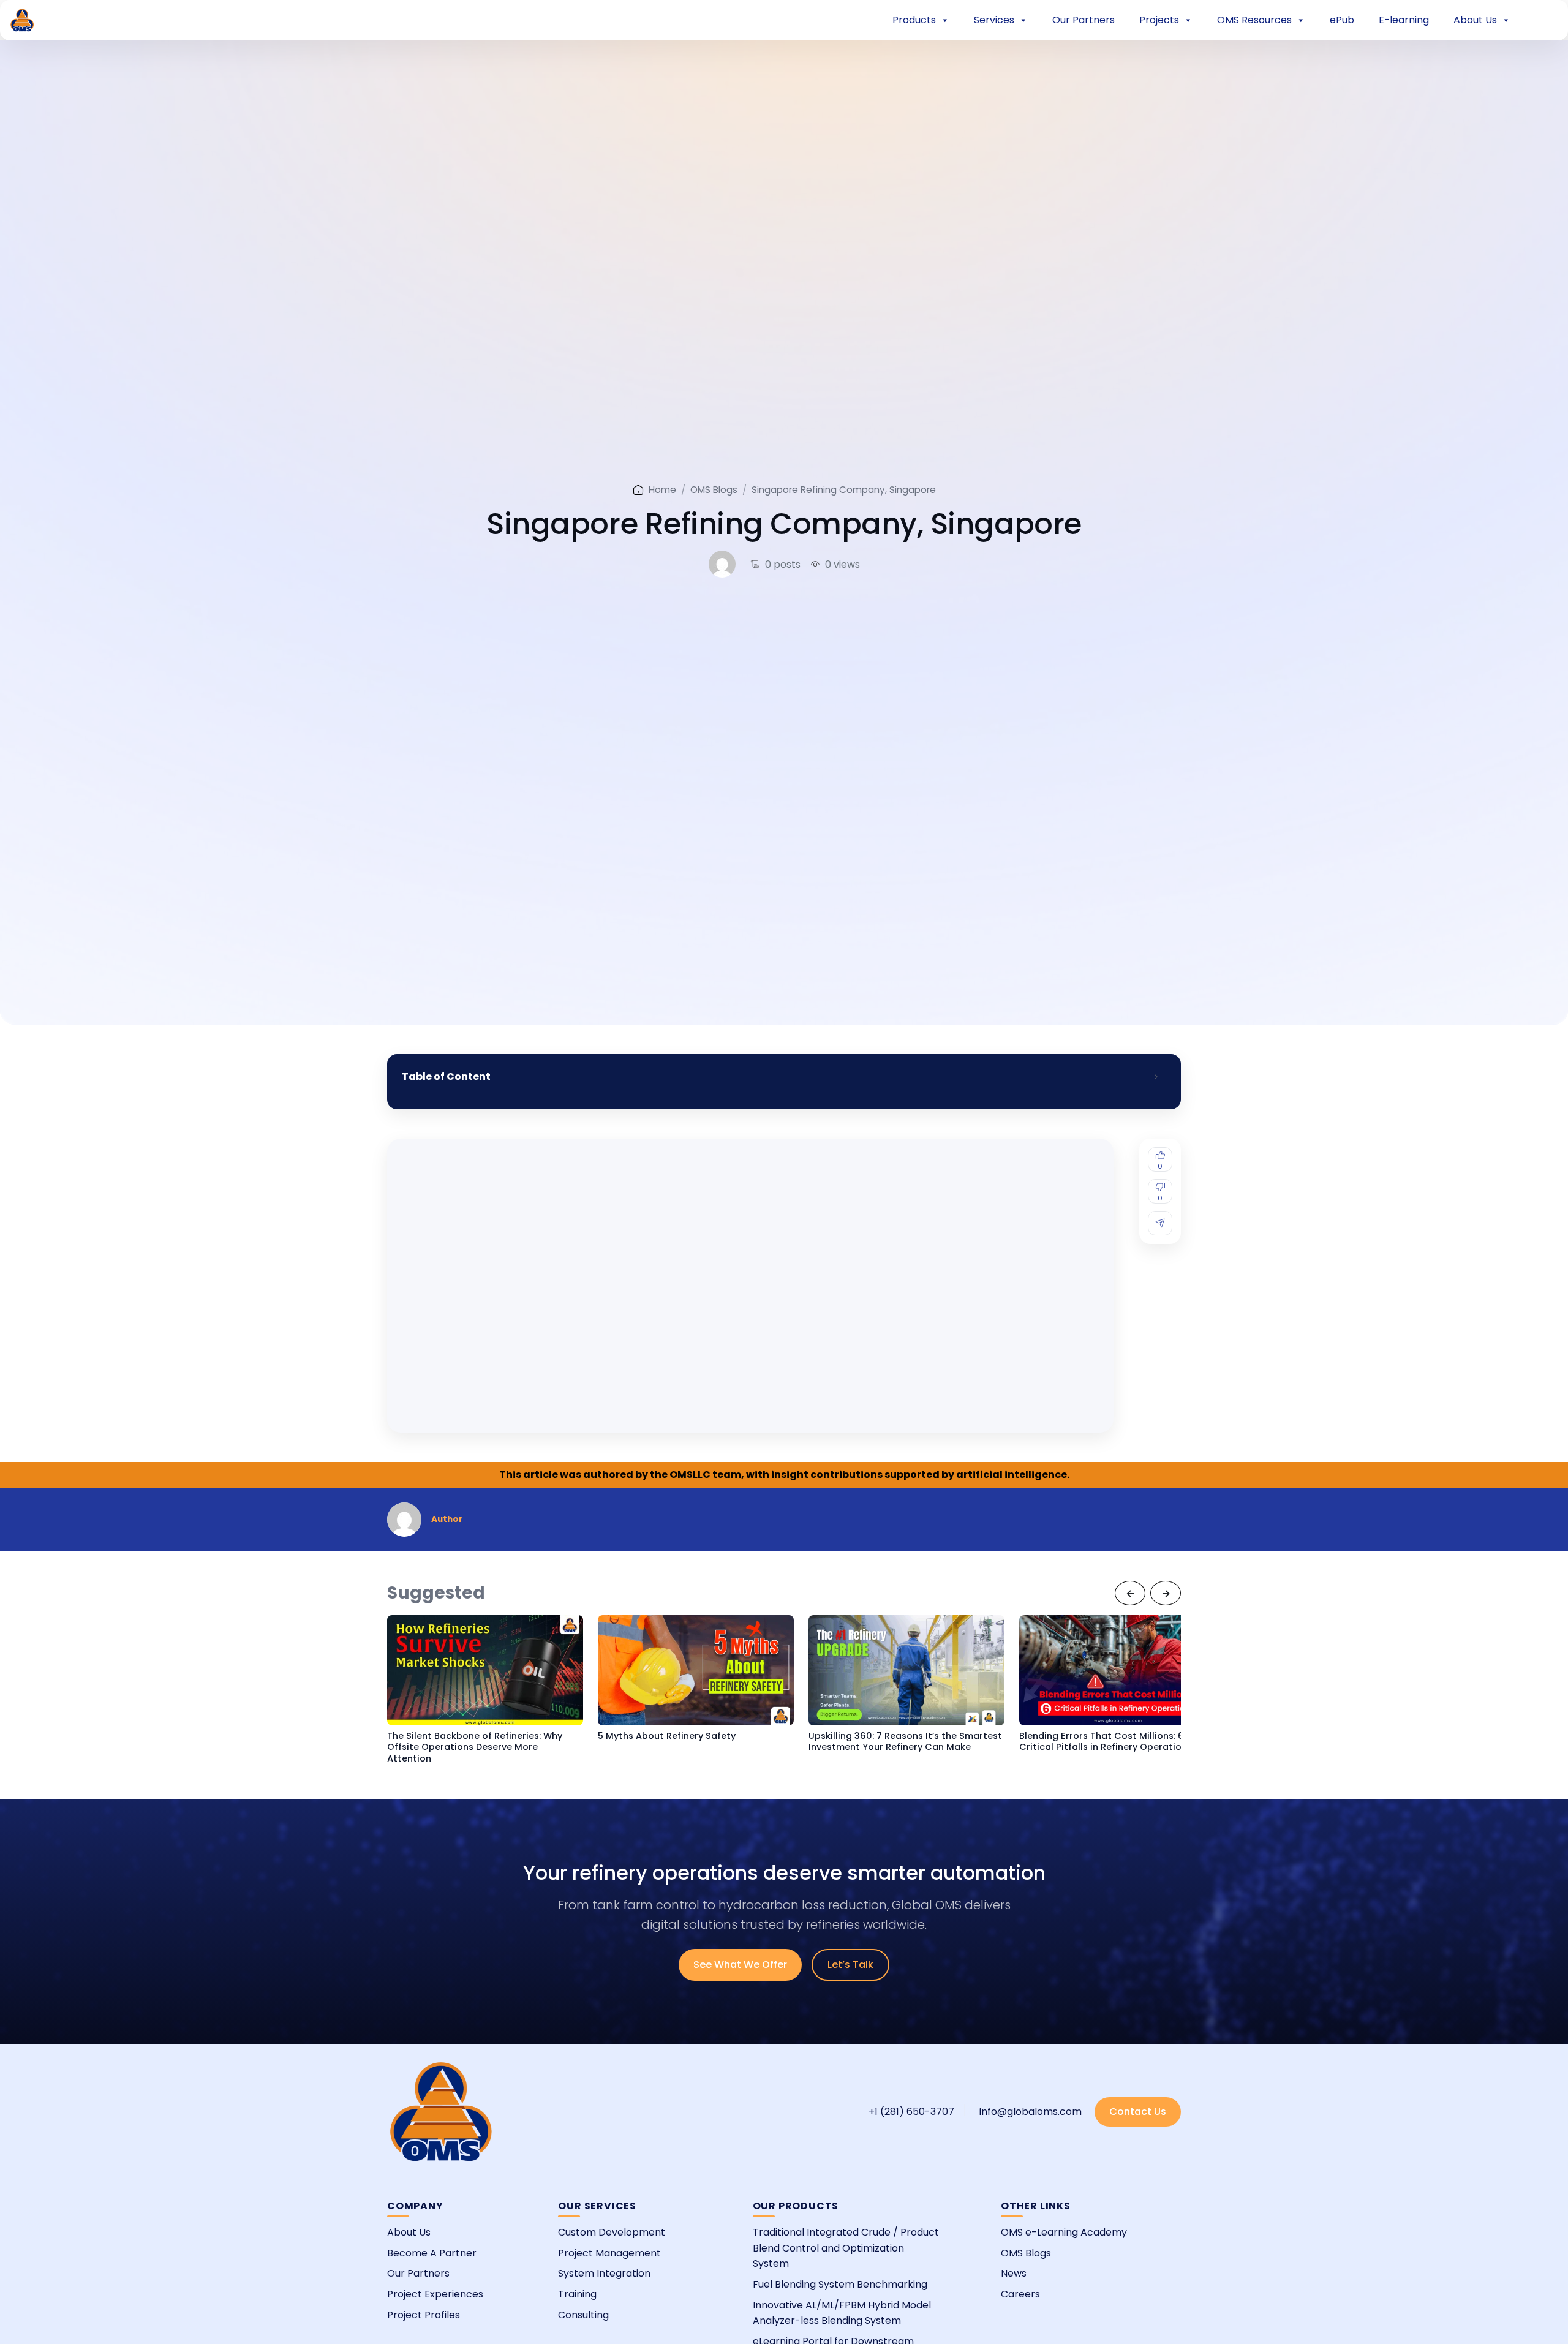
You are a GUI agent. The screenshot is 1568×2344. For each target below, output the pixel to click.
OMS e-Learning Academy (1064, 2232)
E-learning (1404, 20)
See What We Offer (740, 1965)
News (1014, 2273)
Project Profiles (424, 2315)
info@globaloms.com (1031, 2112)
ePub (1342, 20)
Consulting (583, 2315)
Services (994, 20)
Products (914, 20)
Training (577, 2294)
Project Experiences (435, 2294)
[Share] (1160, 1223)
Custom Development (612, 2232)
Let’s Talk (850, 1965)
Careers (1020, 2294)
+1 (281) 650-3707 (911, 2112)
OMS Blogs (714, 490)
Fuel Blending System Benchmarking (840, 2284)
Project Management (609, 2253)
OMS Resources (1254, 20)
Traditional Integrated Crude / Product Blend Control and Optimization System (846, 2248)
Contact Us (1138, 2112)
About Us (1475, 20)
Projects (1159, 20)
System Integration (604, 2273)
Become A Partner (432, 2253)
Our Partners (1084, 20)
